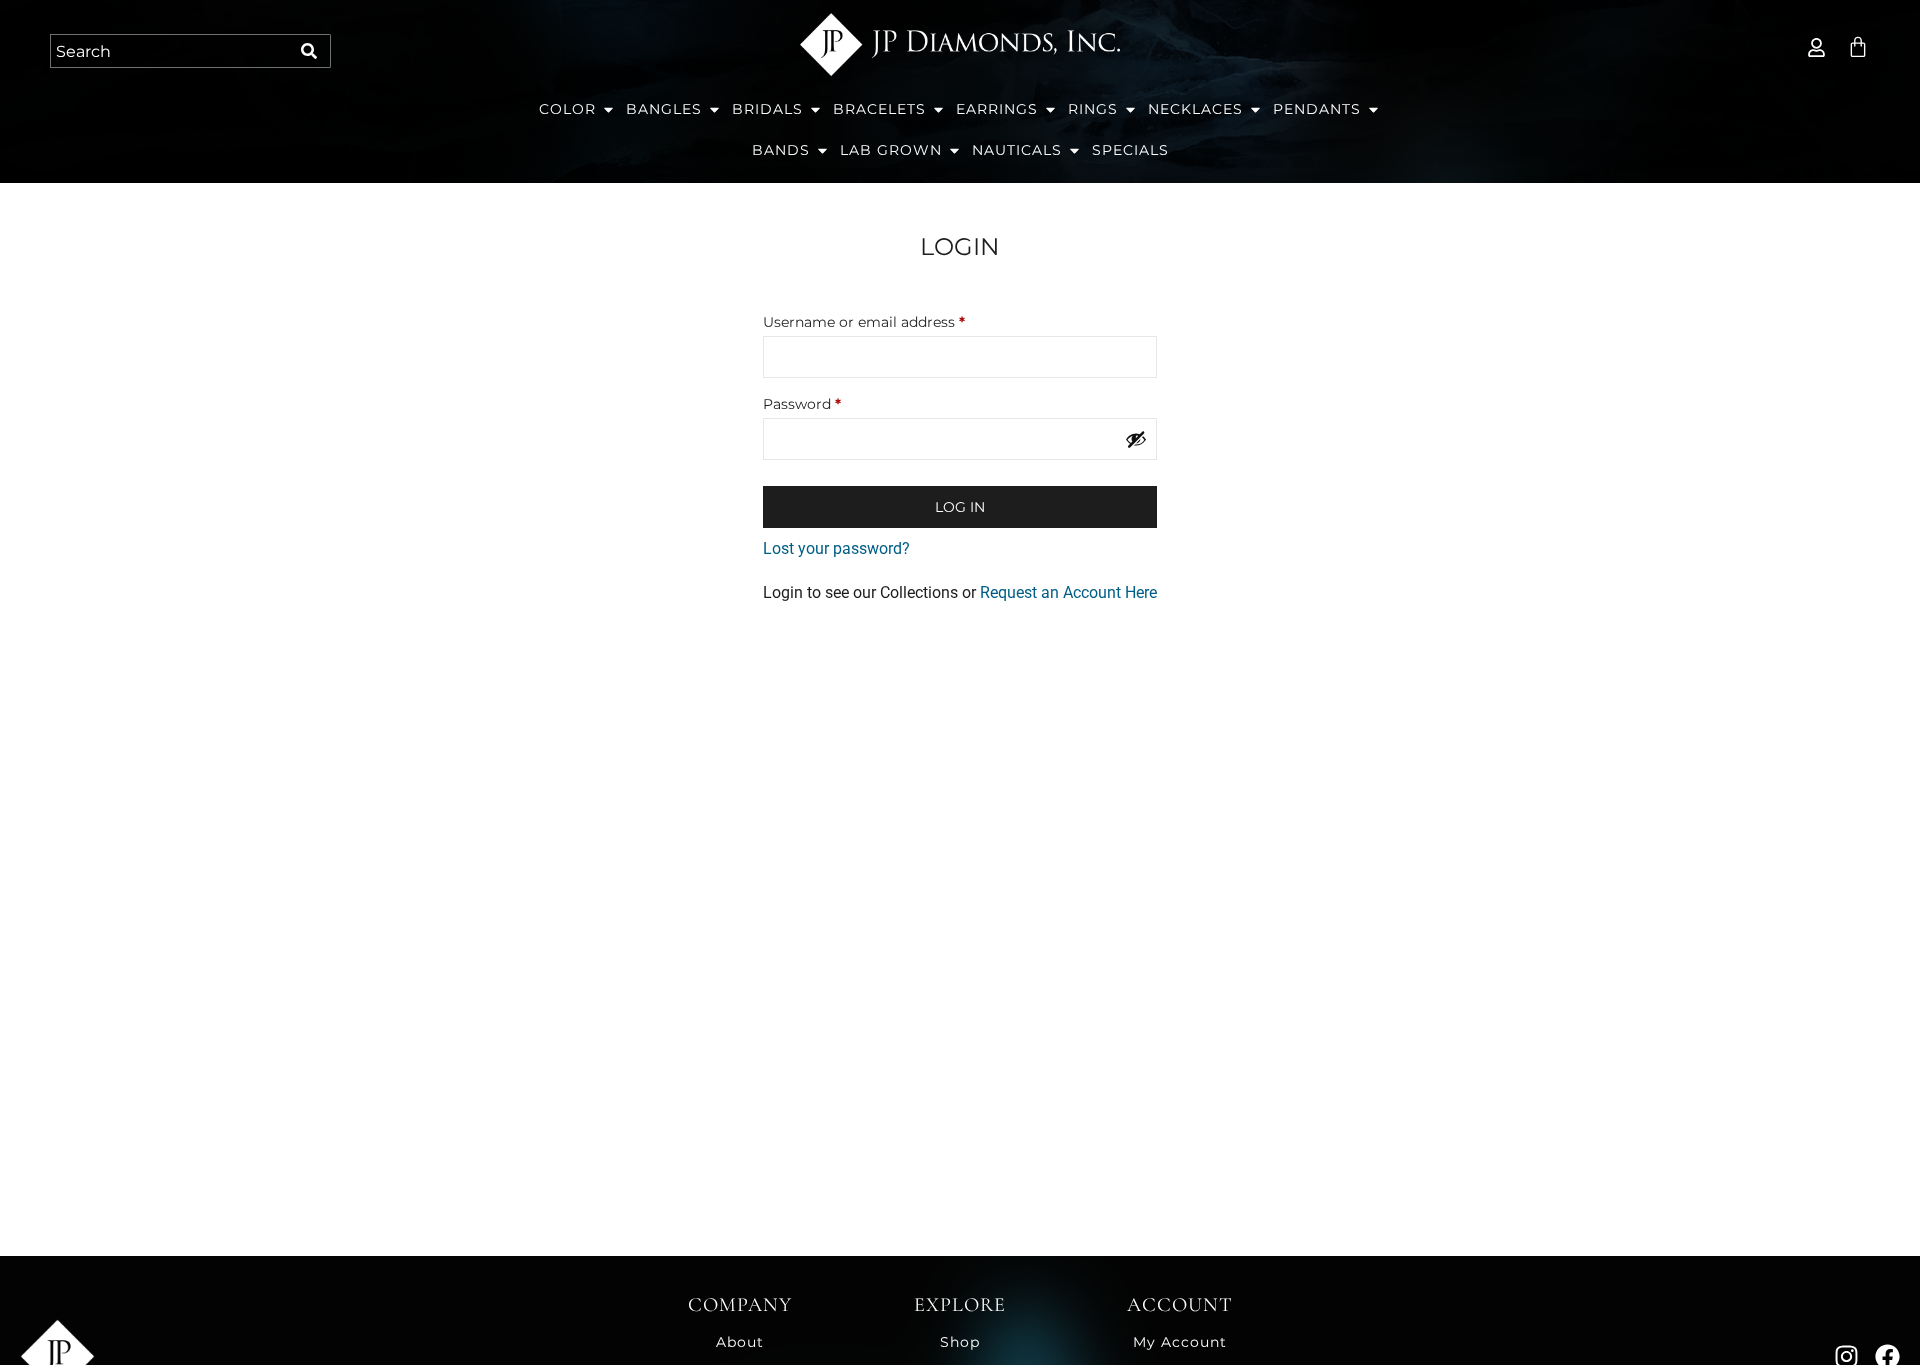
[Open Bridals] (815, 109)
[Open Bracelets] (938, 109)
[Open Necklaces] (1255, 109)
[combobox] (171, 51)
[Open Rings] (1130, 109)
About (740, 1342)
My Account (1180, 1342)
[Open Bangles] (714, 109)
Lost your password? (836, 548)
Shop (960, 1342)
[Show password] (1136, 439)
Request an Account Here (1066, 592)
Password (833, 401)
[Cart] (1858, 47)
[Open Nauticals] (1074, 150)
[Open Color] (608, 109)
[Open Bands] (822, 150)
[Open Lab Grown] (954, 150)
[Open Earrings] (1050, 109)
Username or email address (895, 319)
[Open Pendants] (1373, 109)
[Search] (312, 51)
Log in (960, 507)
